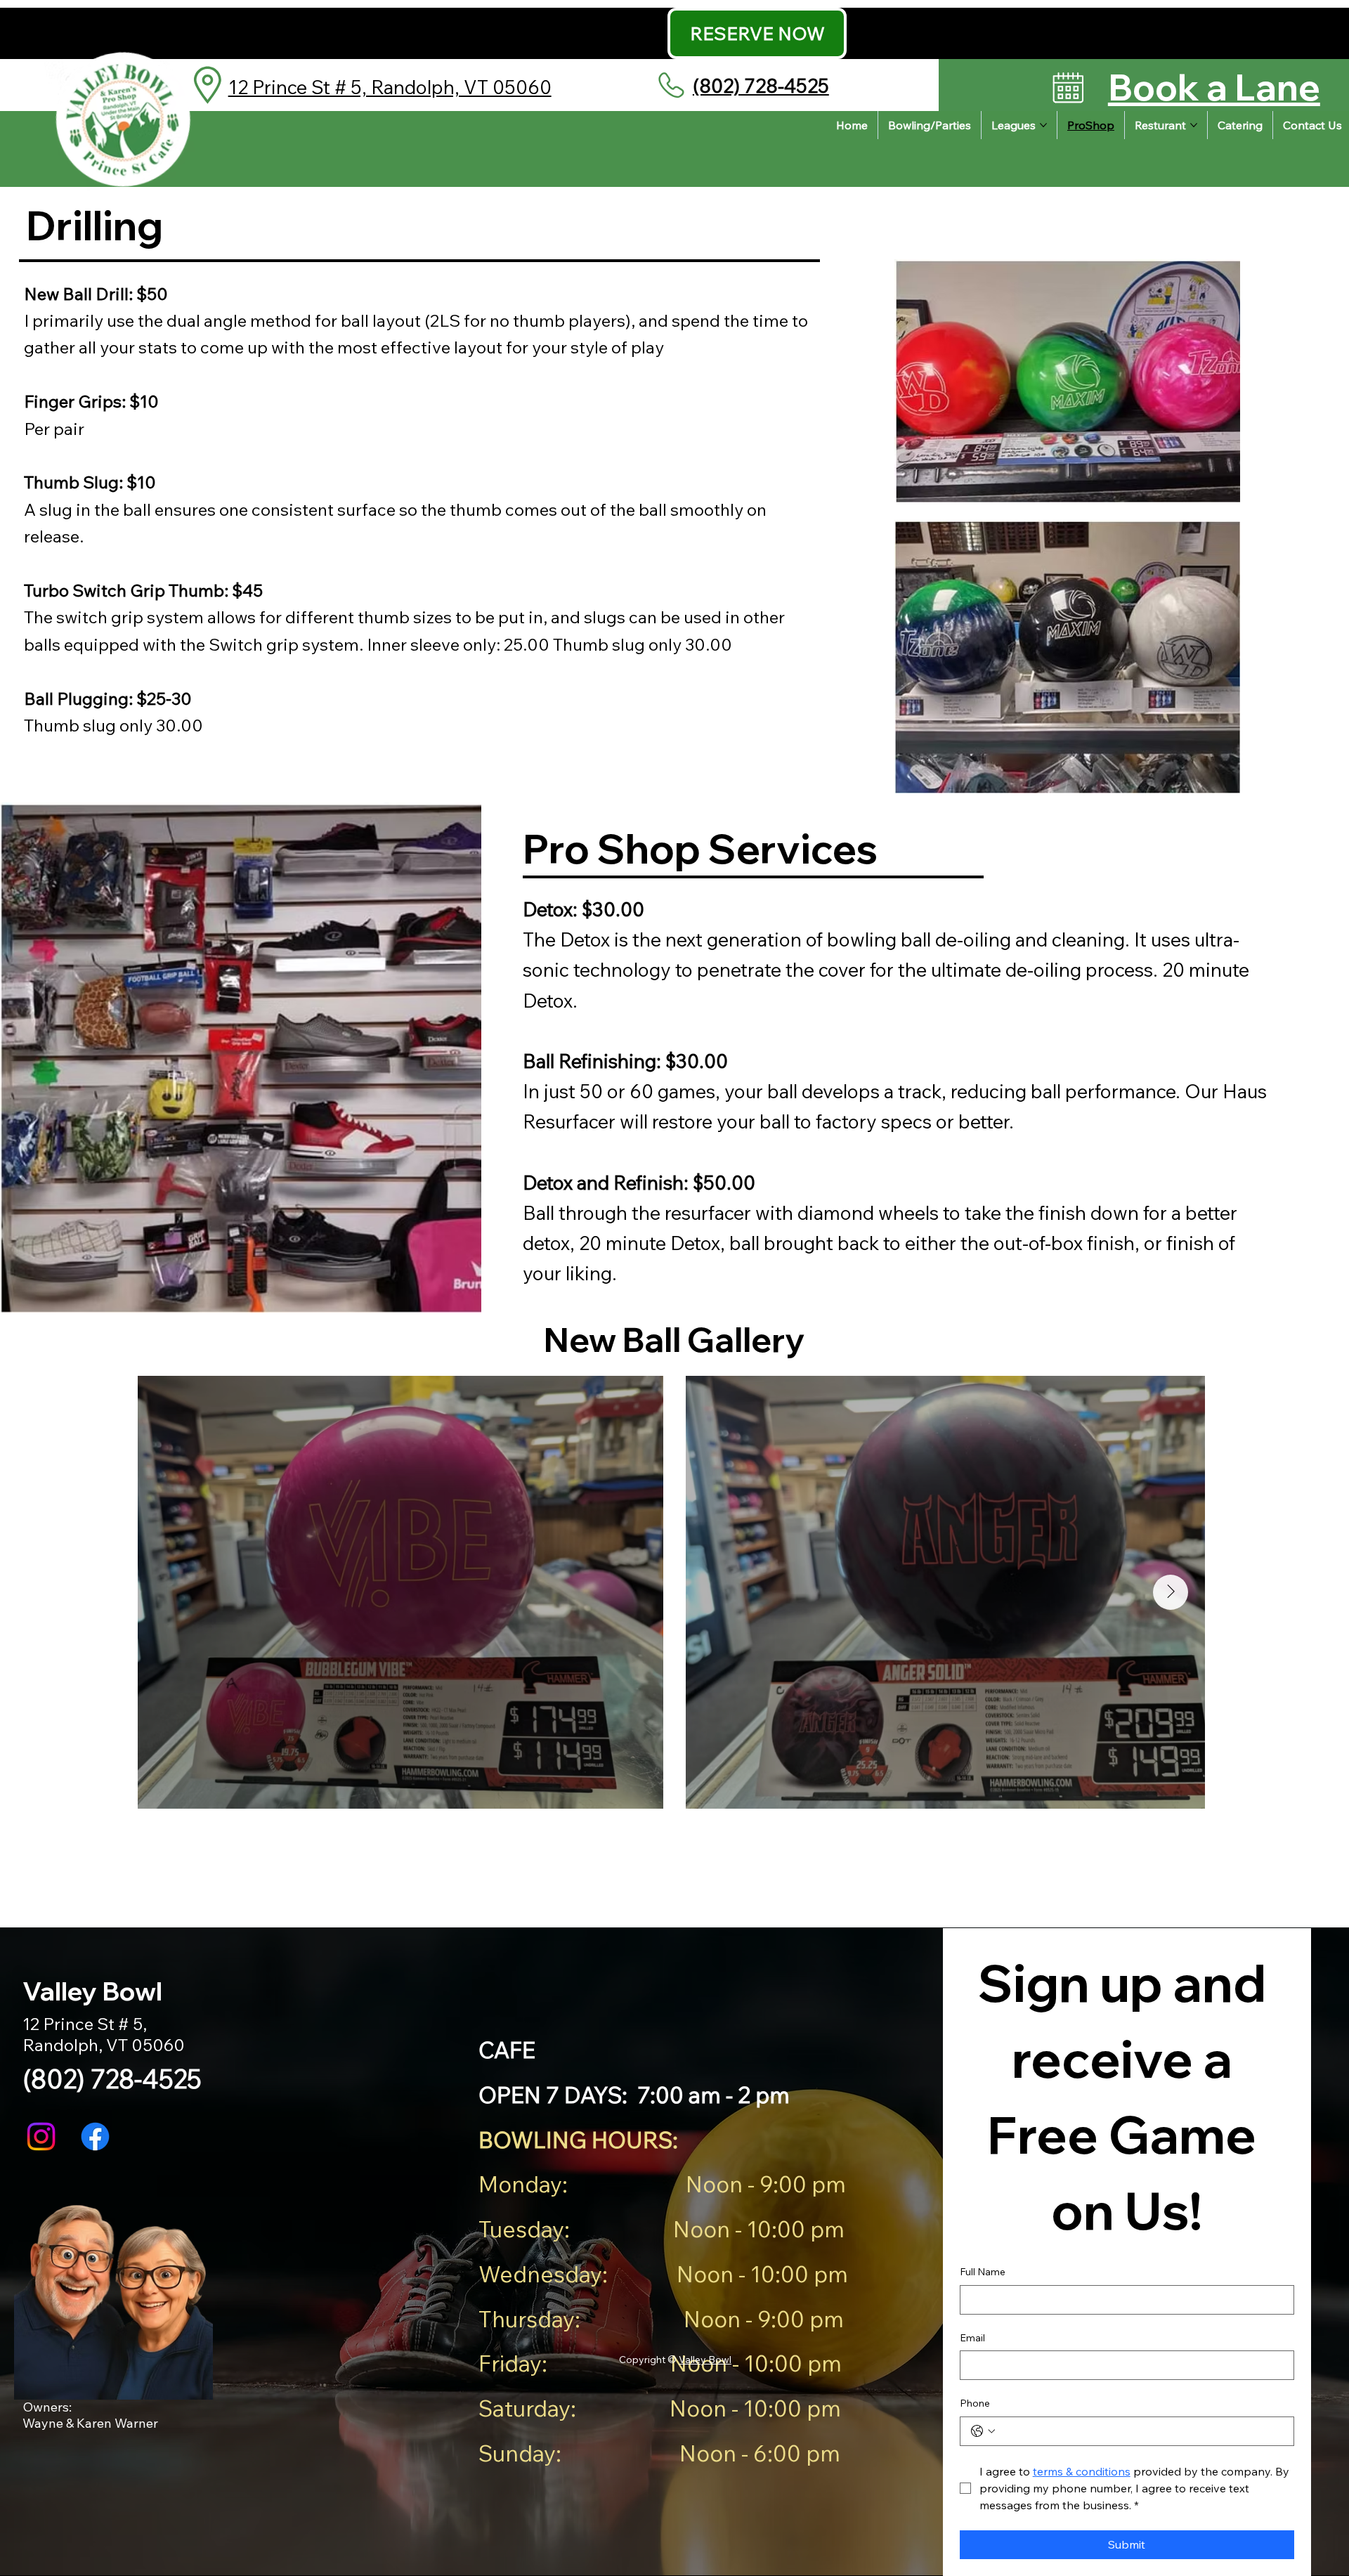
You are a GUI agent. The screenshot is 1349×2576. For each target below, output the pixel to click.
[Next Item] (1171, 1592)
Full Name (983, 2272)
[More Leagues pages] (1043, 125)
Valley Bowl (705, 2360)
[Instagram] (41, 2136)
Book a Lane (1214, 87)
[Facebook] (95, 2136)
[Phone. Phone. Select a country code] (983, 2431)
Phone (975, 2403)
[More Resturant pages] (1194, 125)
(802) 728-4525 (761, 86)
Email (972, 2338)
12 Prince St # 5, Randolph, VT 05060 (390, 87)
